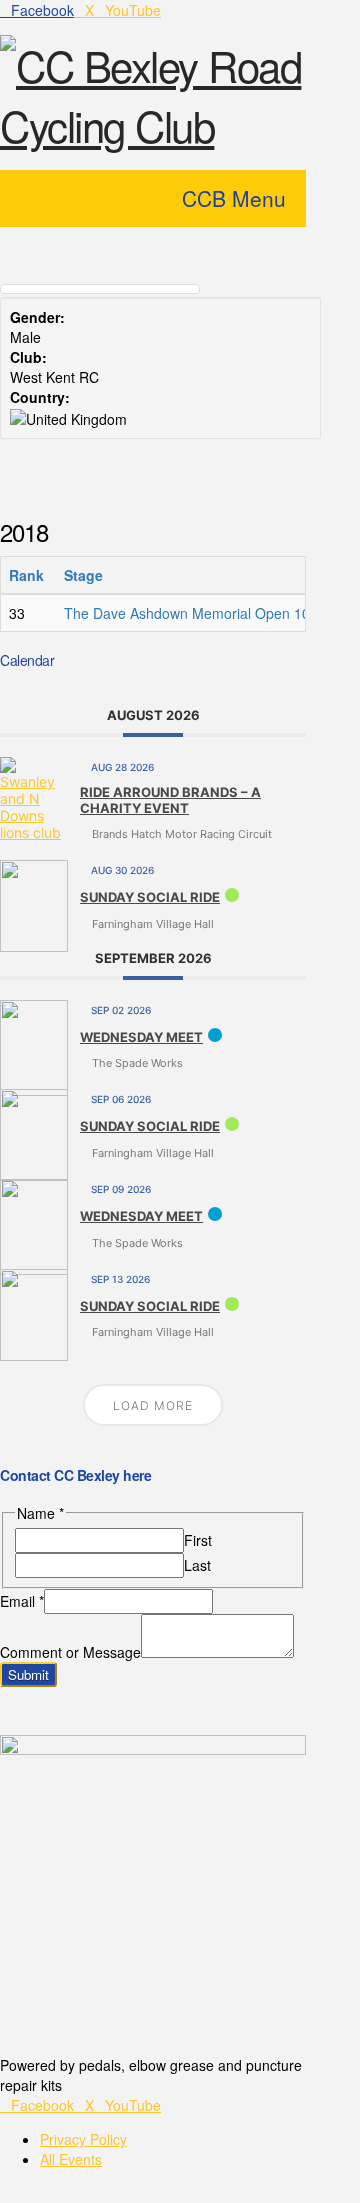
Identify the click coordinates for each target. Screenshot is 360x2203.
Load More (153, 1405)
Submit (28, 1674)
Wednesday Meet (141, 1037)
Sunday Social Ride (150, 897)
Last (197, 1565)
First (198, 1540)
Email (22, 1601)
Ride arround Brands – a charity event (170, 800)
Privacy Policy (83, 2139)
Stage (85, 575)
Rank (28, 575)
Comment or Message (70, 1652)
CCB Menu (234, 198)
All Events (71, 2159)
